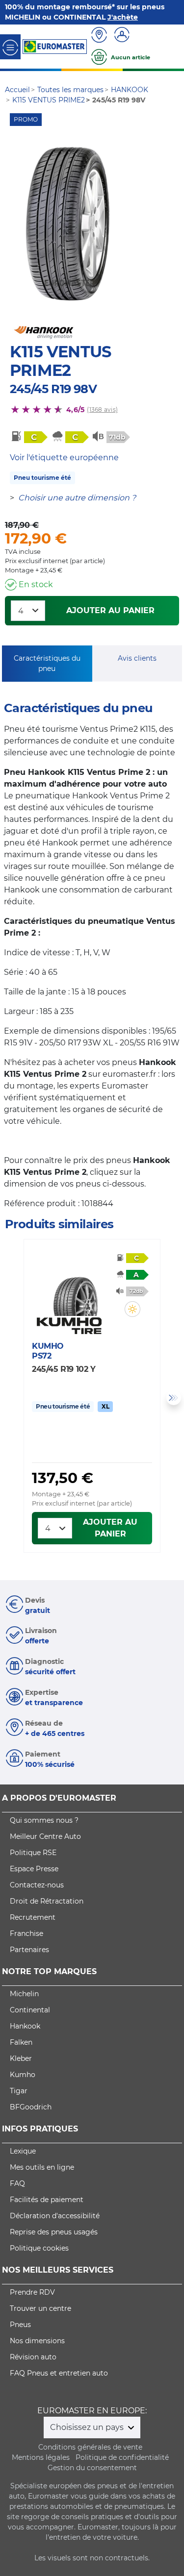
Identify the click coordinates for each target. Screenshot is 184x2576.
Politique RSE (33, 1853)
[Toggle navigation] (10, 47)
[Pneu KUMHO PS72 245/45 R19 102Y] (75, 1287)
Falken (21, 2042)
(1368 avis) (102, 409)
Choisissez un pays (88, 2427)
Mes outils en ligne (42, 2167)
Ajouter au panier (110, 610)
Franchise (26, 1933)
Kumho (23, 2075)
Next (174, 1398)
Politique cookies (39, 2248)
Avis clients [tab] (137, 658)
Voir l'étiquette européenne (64, 458)
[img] (132, 1309)
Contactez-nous (37, 1885)
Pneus (20, 2325)
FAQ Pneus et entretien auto (59, 2373)
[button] (132, 1309)
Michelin (24, 1994)
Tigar (19, 2091)
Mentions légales (41, 2457)
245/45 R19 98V (53, 389)
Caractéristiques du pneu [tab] (47, 663)
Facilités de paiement (47, 2200)
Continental (30, 2010)
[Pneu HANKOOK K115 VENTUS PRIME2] (68, 224)
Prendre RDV (32, 2292)
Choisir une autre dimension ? (77, 498)
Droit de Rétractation (47, 1901)
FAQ (17, 2183)
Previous (10, 1398)
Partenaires (29, 1950)
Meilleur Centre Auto (45, 1836)
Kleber (21, 2058)
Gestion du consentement (92, 2468)
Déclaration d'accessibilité (55, 2216)
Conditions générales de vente (90, 2447)
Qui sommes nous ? (44, 1820)
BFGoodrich (31, 2107)
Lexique (23, 2151)
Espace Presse (34, 1869)
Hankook (25, 2026)
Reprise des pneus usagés (54, 2232)
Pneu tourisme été (42, 478)
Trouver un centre (40, 2308)
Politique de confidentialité (122, 2457)
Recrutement (33, 1917)
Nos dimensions (37, 2341)
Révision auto (33, 2357)
